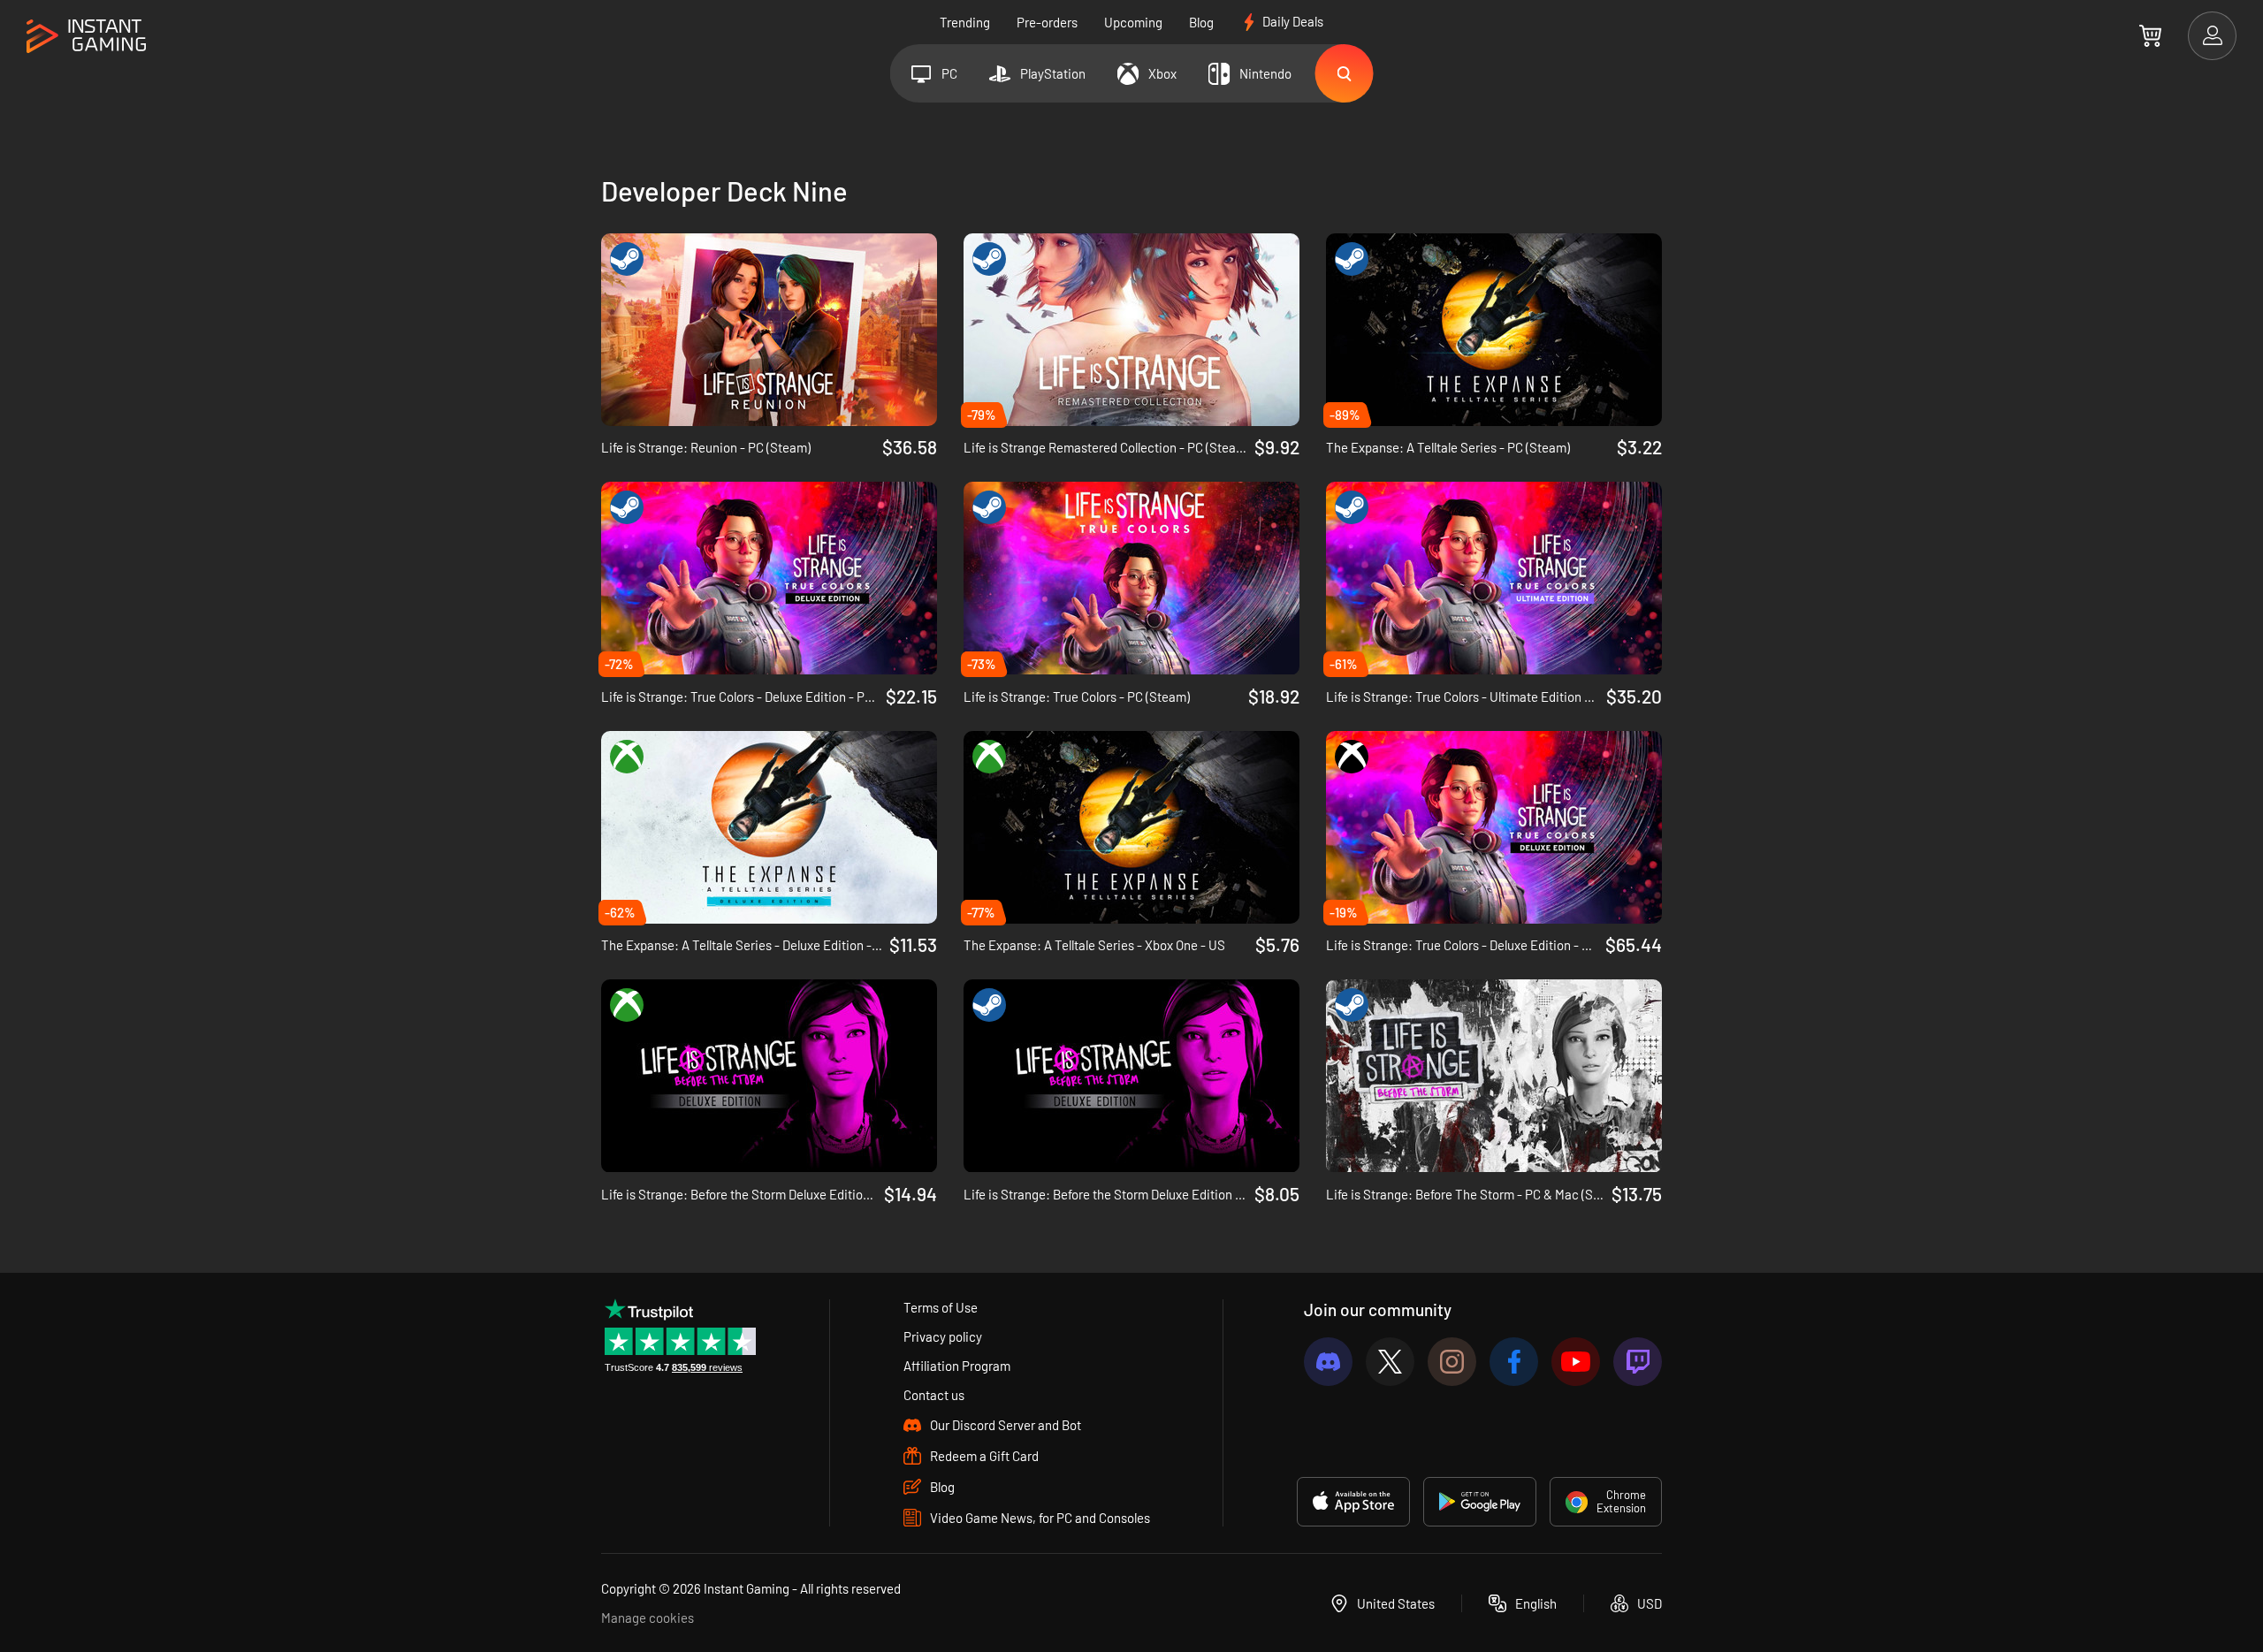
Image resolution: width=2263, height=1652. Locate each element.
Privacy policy (943, 1336)
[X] (1390, 1362)
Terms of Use (941, 1307)
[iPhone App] (1353, 1502)
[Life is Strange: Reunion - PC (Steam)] (769, 330)
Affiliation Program (957, 1366)
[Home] (86, 37)
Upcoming (1133, 22)
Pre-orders (1047, 22)
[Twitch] (1638, 1362)
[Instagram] (1452, 1362)
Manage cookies (648, 1618)
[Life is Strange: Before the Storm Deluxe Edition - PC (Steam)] (1131, 1076)
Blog (1201, 22)
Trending (965, 22)
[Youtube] (1576, 1362)
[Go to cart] (2150, 35)
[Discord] (1328, 1362)
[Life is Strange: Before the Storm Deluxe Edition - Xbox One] (769, 1076)
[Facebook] (1514, 1362)
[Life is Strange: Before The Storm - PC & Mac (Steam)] (1494, 1076)
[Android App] (1480, 1502)
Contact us (934, 1395)
